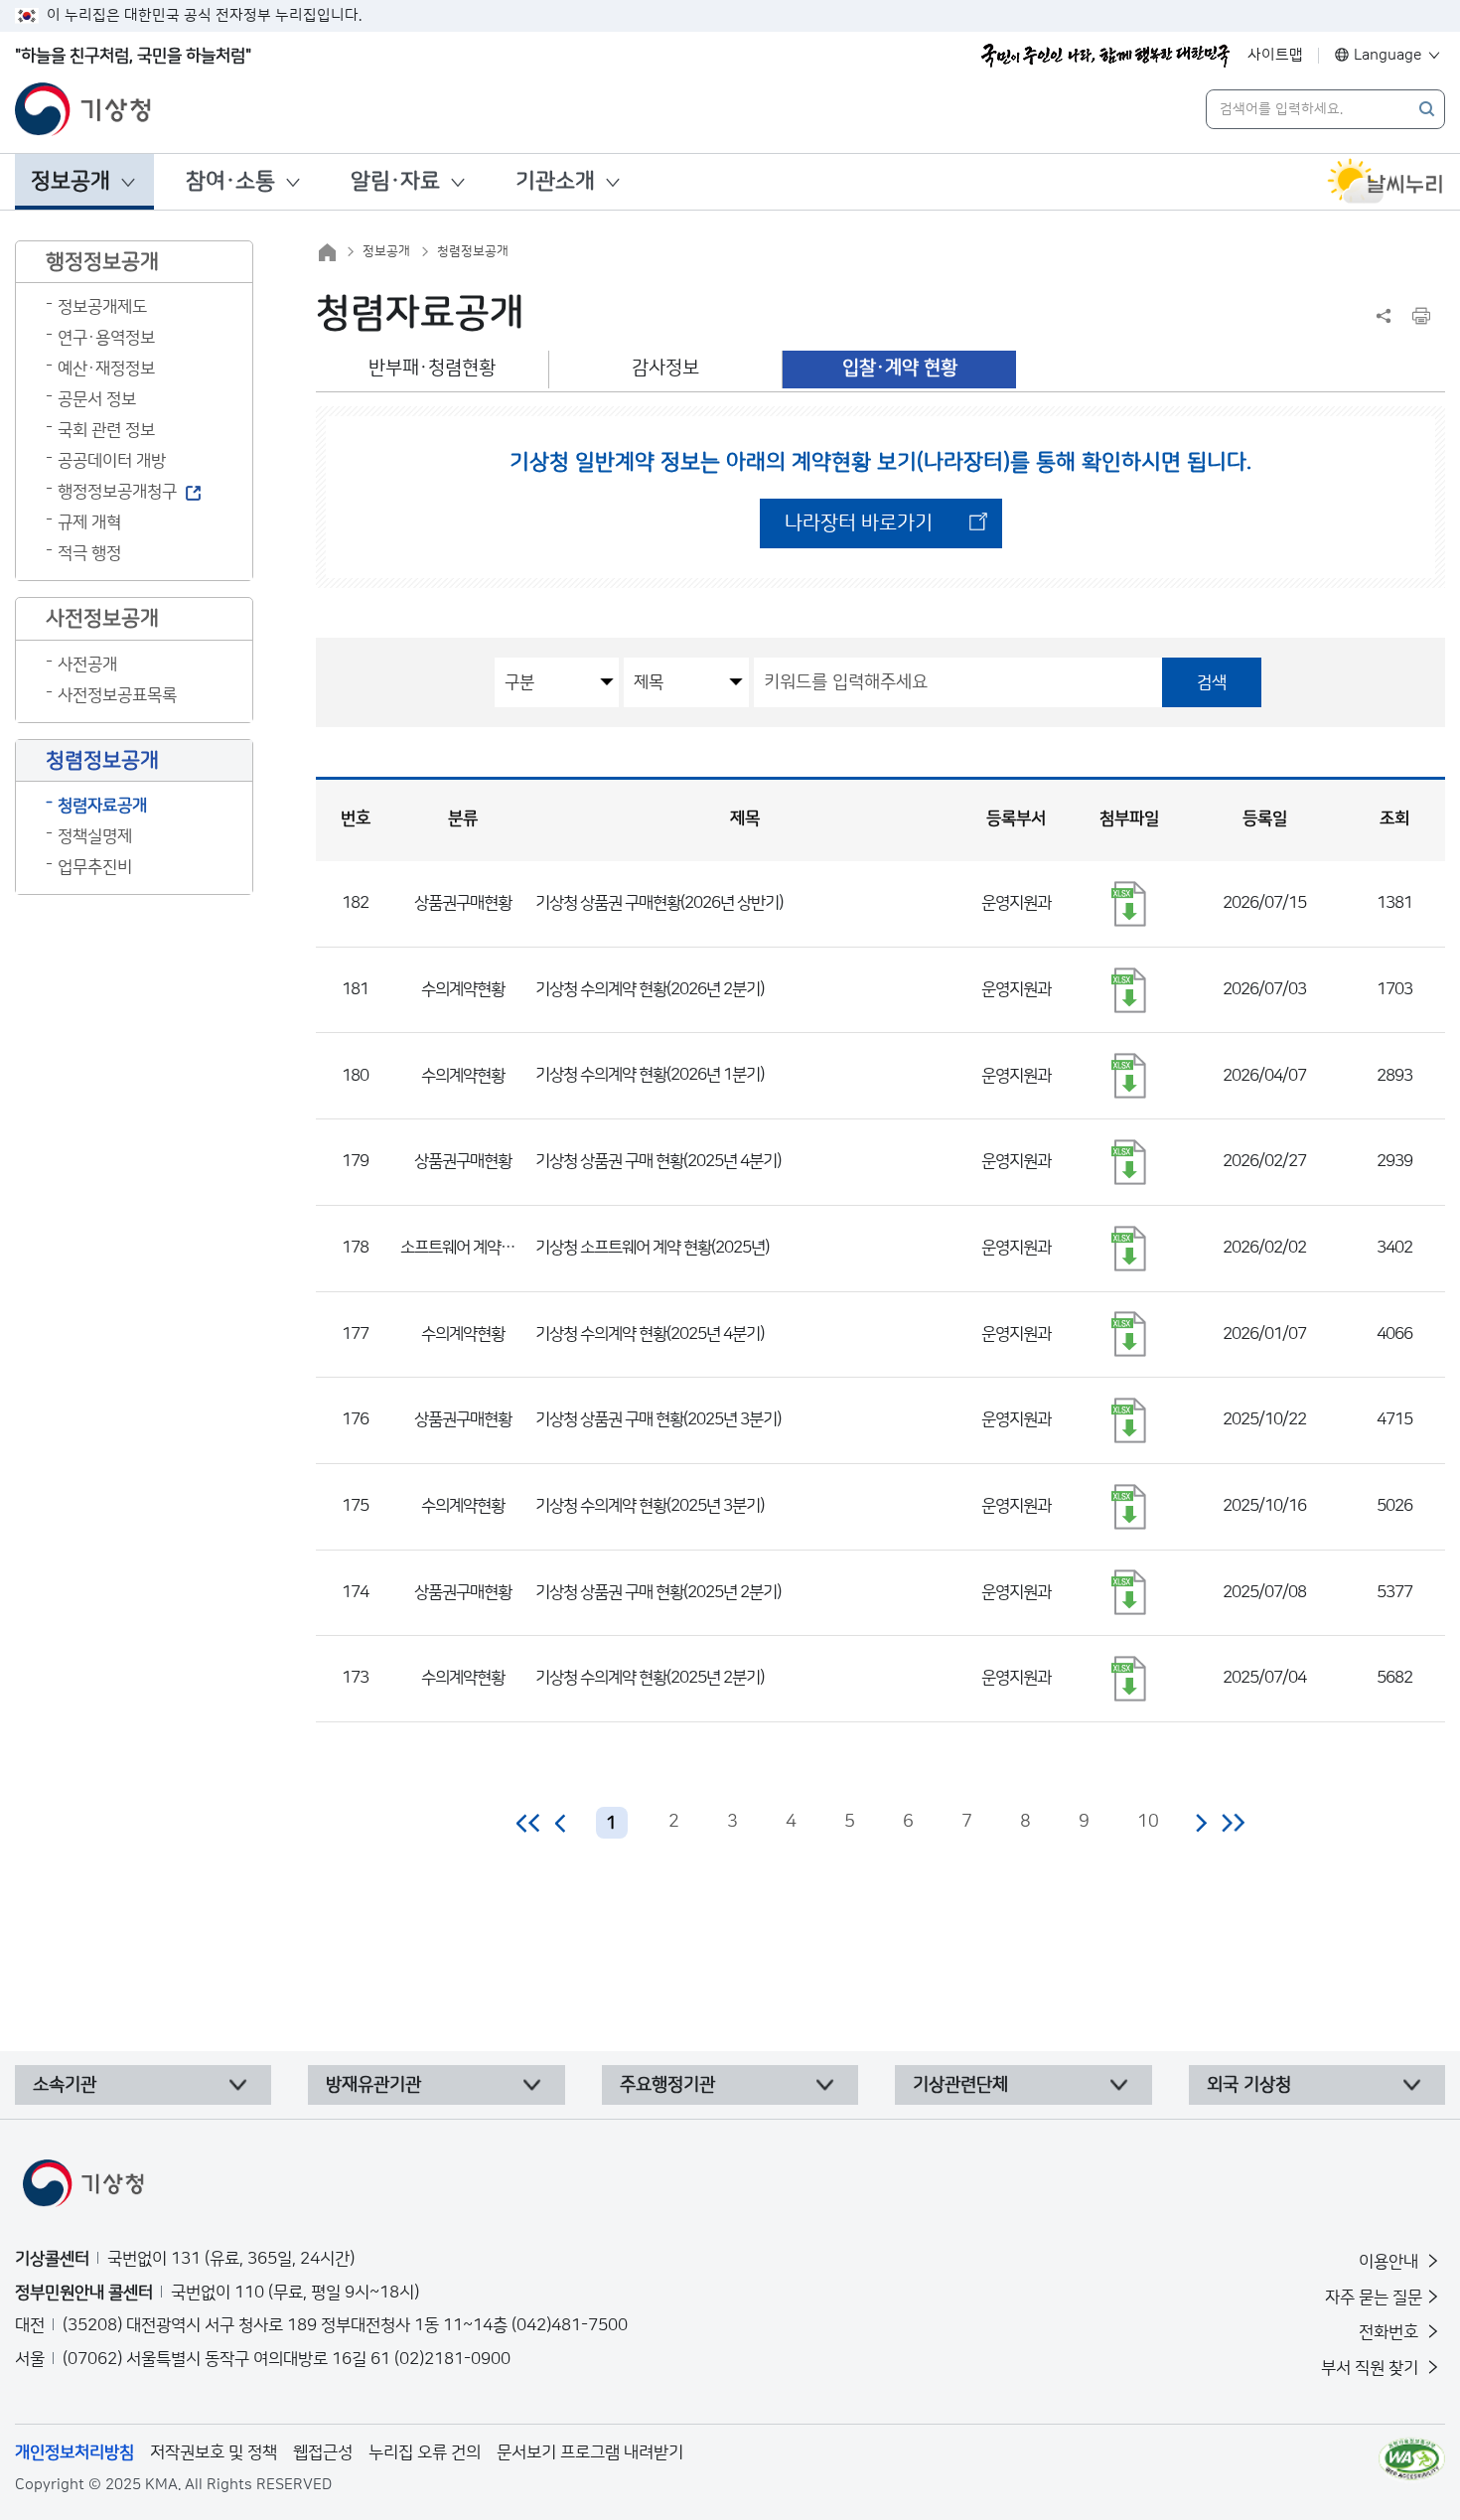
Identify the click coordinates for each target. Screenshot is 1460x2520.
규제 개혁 (89, 522)
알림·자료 (395, 181)
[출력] (1421, 316)
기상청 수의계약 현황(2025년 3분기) (650, 1506)
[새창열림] (1386, 182)
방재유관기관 (373, 2085)
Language (1388, 55)
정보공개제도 (102, 307)
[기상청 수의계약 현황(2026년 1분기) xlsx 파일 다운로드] (1129, 1076)
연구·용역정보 (106, 338)
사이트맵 (1275, 55)
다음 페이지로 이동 (1201, 1823)
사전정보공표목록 (117, 695)
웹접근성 (323, 2452)
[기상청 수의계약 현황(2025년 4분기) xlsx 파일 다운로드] (1129, 1334)
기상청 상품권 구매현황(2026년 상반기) (659, 903)
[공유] (1384, 316)
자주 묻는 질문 (1374, 2298)
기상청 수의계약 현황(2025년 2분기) (650, 1678)
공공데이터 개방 (112, 461)
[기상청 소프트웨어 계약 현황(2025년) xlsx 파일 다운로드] (1129, 1249)
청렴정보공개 (473, 251)
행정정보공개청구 (117, 492)
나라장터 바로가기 (859, 523)
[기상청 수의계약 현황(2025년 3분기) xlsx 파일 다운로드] (1129, 1507)
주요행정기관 (667, 2085)
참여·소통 (230, 181)
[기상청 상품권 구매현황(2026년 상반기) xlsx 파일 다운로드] (1129, 904)
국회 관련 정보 (106, 430)
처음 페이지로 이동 (529, 1823)
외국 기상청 (1249, 2085)
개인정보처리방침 (74, 2452)
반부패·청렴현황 (432, 368)
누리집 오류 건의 (425, 2452)
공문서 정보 (97, 399)
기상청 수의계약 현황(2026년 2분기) (650, 989)
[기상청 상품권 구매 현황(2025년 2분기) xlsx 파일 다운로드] (1129, 1592)
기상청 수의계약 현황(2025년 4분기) (650, 1334)
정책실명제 (95, 836)
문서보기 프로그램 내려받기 (590, 2452)
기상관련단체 (960, 2085)
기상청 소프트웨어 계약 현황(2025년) (652, 1248)
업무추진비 (95, 867)
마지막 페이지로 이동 (1233, 1823)
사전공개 (87, 665)
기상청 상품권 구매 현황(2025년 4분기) (658, 1161)
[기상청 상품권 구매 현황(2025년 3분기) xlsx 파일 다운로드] (1129, 1420)
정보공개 (71, 181)
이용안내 (1390, 2262)
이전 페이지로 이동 (561, 1823)
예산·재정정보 (106, 369)
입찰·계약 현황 (900, 368)
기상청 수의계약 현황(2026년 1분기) (650, 1075)
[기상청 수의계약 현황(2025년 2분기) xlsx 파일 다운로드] (1129, 1679)
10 (1148, 1822)
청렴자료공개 (102, 806)
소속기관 (65, 2085)
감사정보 (665, 368)
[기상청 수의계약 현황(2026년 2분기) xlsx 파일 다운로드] (1129, 990)
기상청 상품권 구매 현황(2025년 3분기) (658, 1419)
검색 (1212, 682)
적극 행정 (89, 553)
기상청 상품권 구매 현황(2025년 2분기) (658, 1592)
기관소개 (555, 181)
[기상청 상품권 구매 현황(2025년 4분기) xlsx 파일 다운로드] (1129, 1162)
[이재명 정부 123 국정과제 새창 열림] (1105, 56)
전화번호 (1390, 2332)
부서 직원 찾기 (1372, 2368)
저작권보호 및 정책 (214, 2452)
